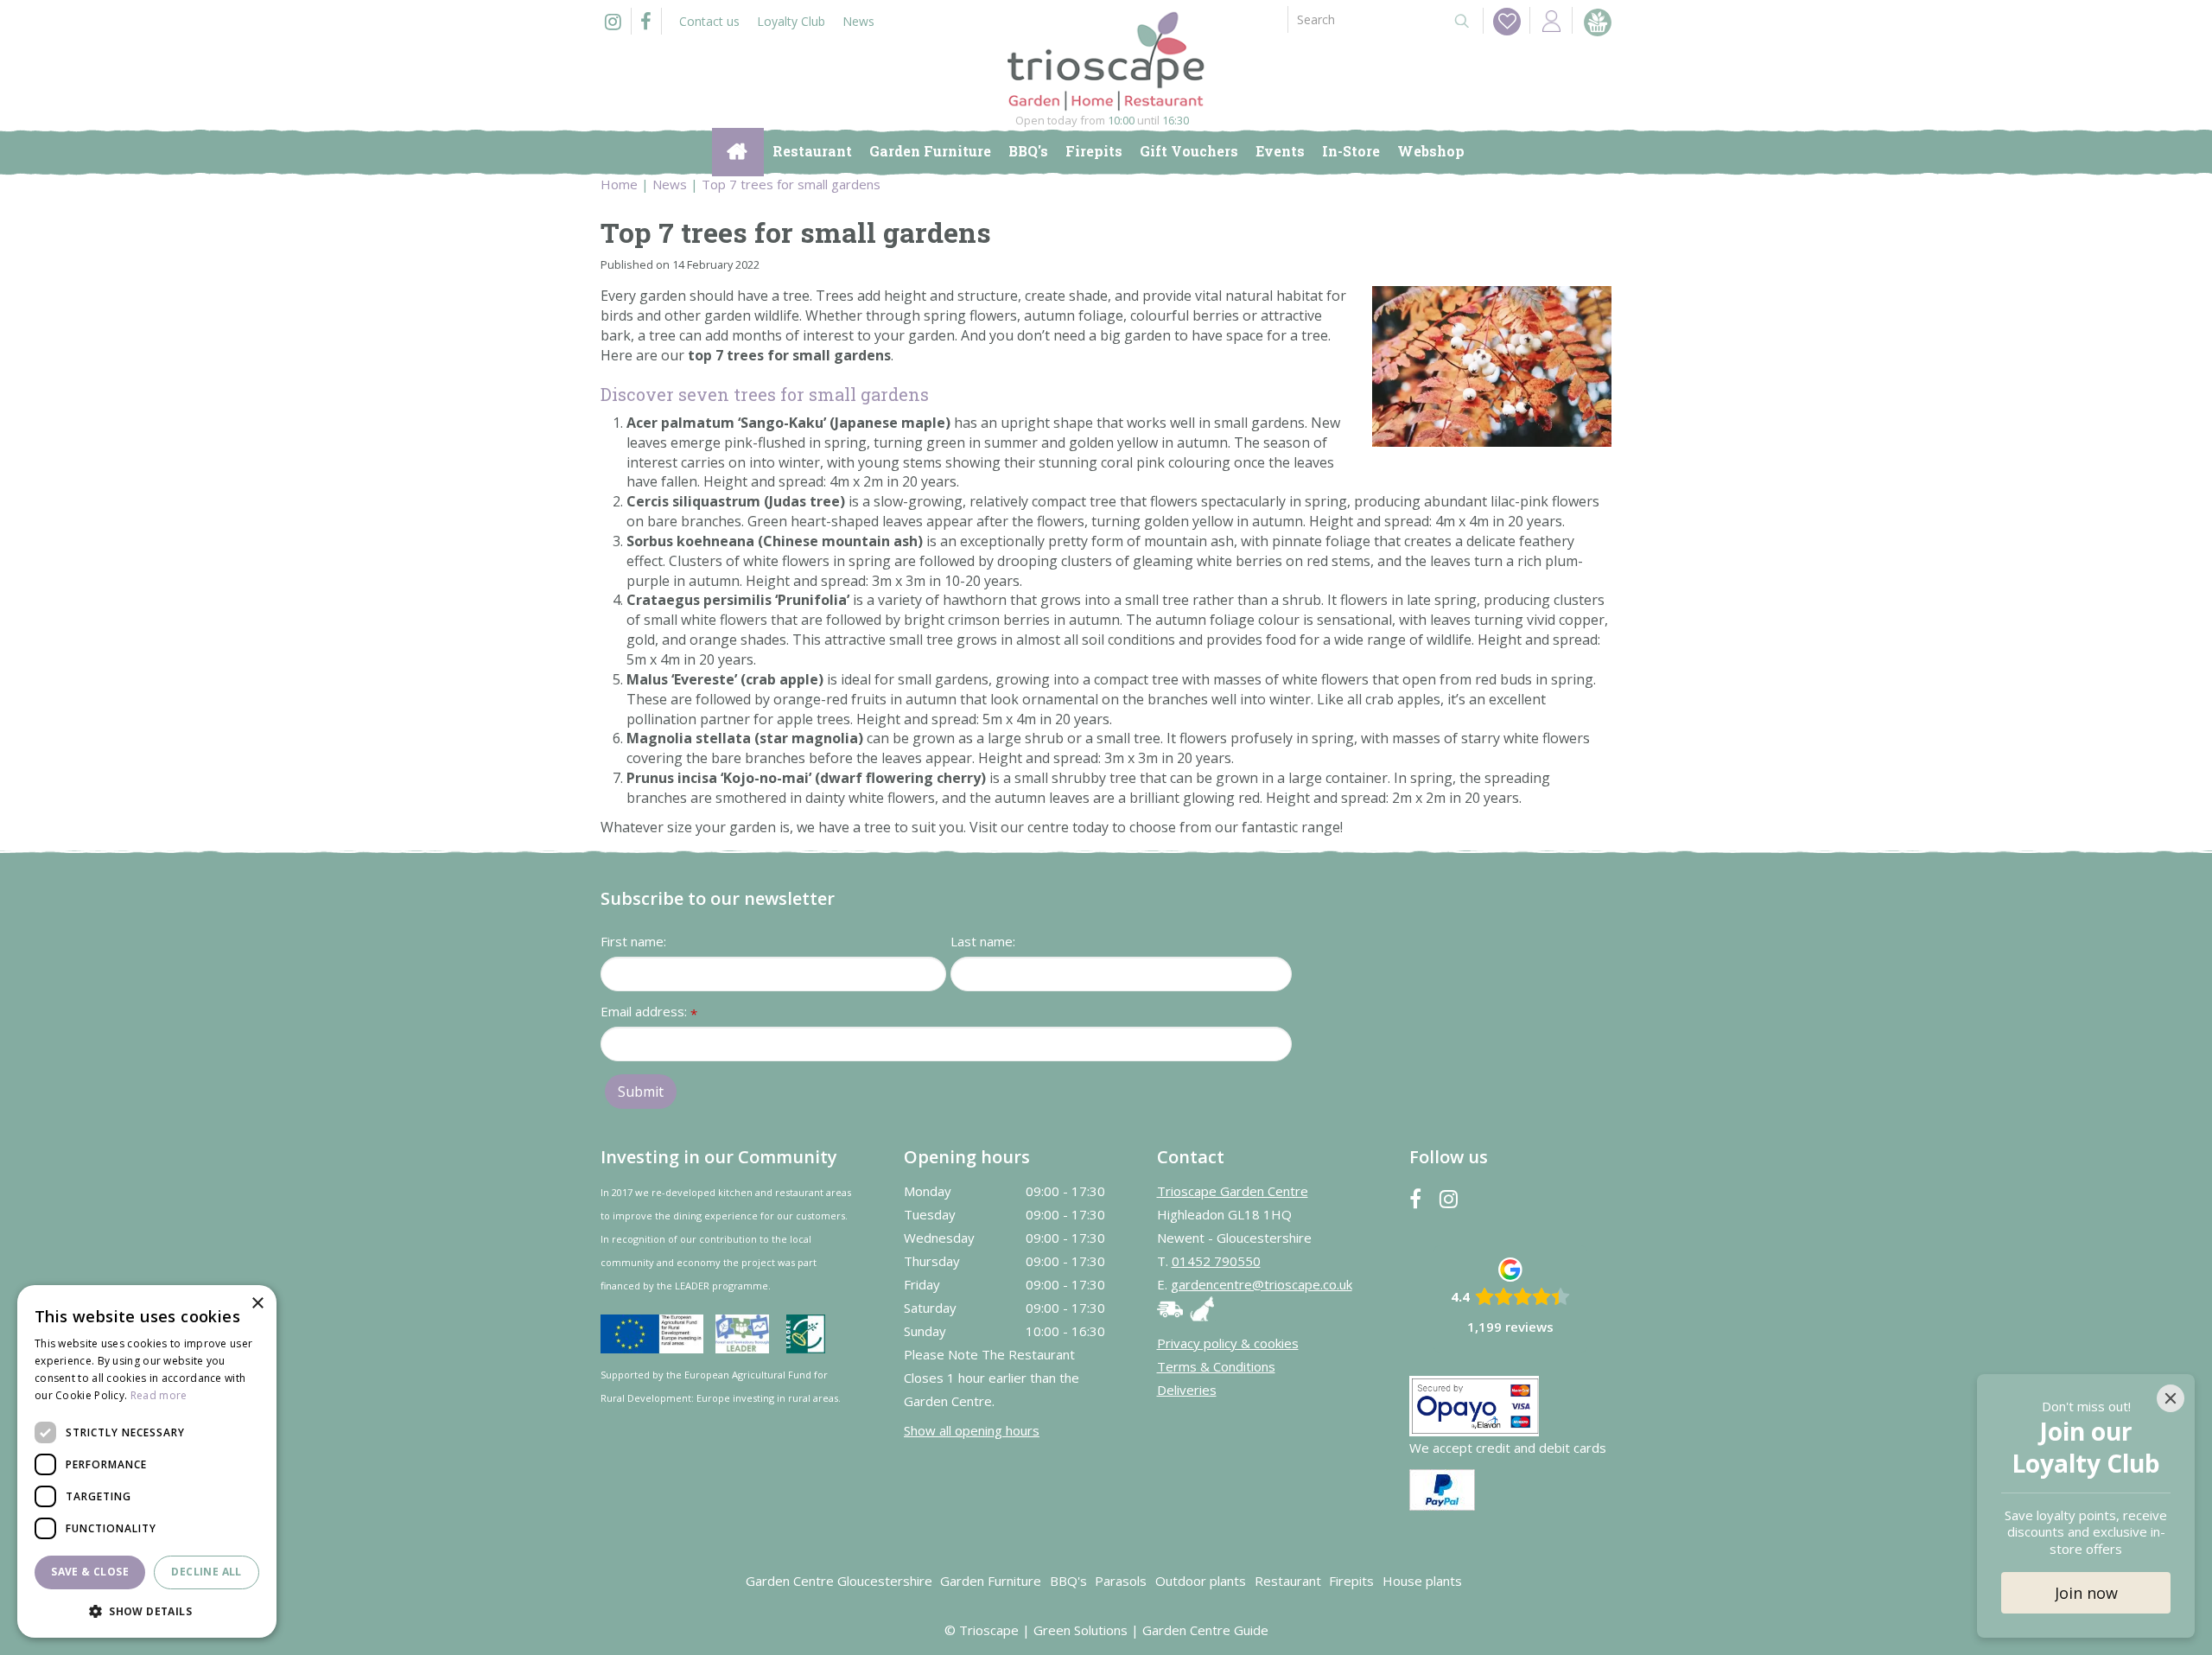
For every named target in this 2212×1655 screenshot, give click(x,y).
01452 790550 (1216, 1261)
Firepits (1351, 1581)
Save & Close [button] (90, 1572)
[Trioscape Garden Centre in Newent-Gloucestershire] (1106, 61)
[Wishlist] (1507, 22)
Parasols (1121, 1581)
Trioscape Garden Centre (1233, 1191)
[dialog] (147, 1461)
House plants (1422, 1581)
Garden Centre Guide (1205, 1630)
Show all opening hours (972, 1430)
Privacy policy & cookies (1228, 1343)
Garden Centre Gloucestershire (839, 1581)
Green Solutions (1081, 1630)
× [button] (257, 1304)
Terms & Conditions (1216, 1366)
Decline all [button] (206, 1572)
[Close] (2171, 1398)
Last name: (983, 941)
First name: (633, 941)
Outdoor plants (1201, 1581)
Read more (159, 1395)
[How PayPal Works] (1442, 1488)
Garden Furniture (991, 1581)
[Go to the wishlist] (1502, 21)
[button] (147, 1610)
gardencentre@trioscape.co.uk (1262, 1284)
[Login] (1551, 20)
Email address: (649, 1012)
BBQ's (1068, 1581)
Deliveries (1187, 1390)
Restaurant (1288, 1581)
